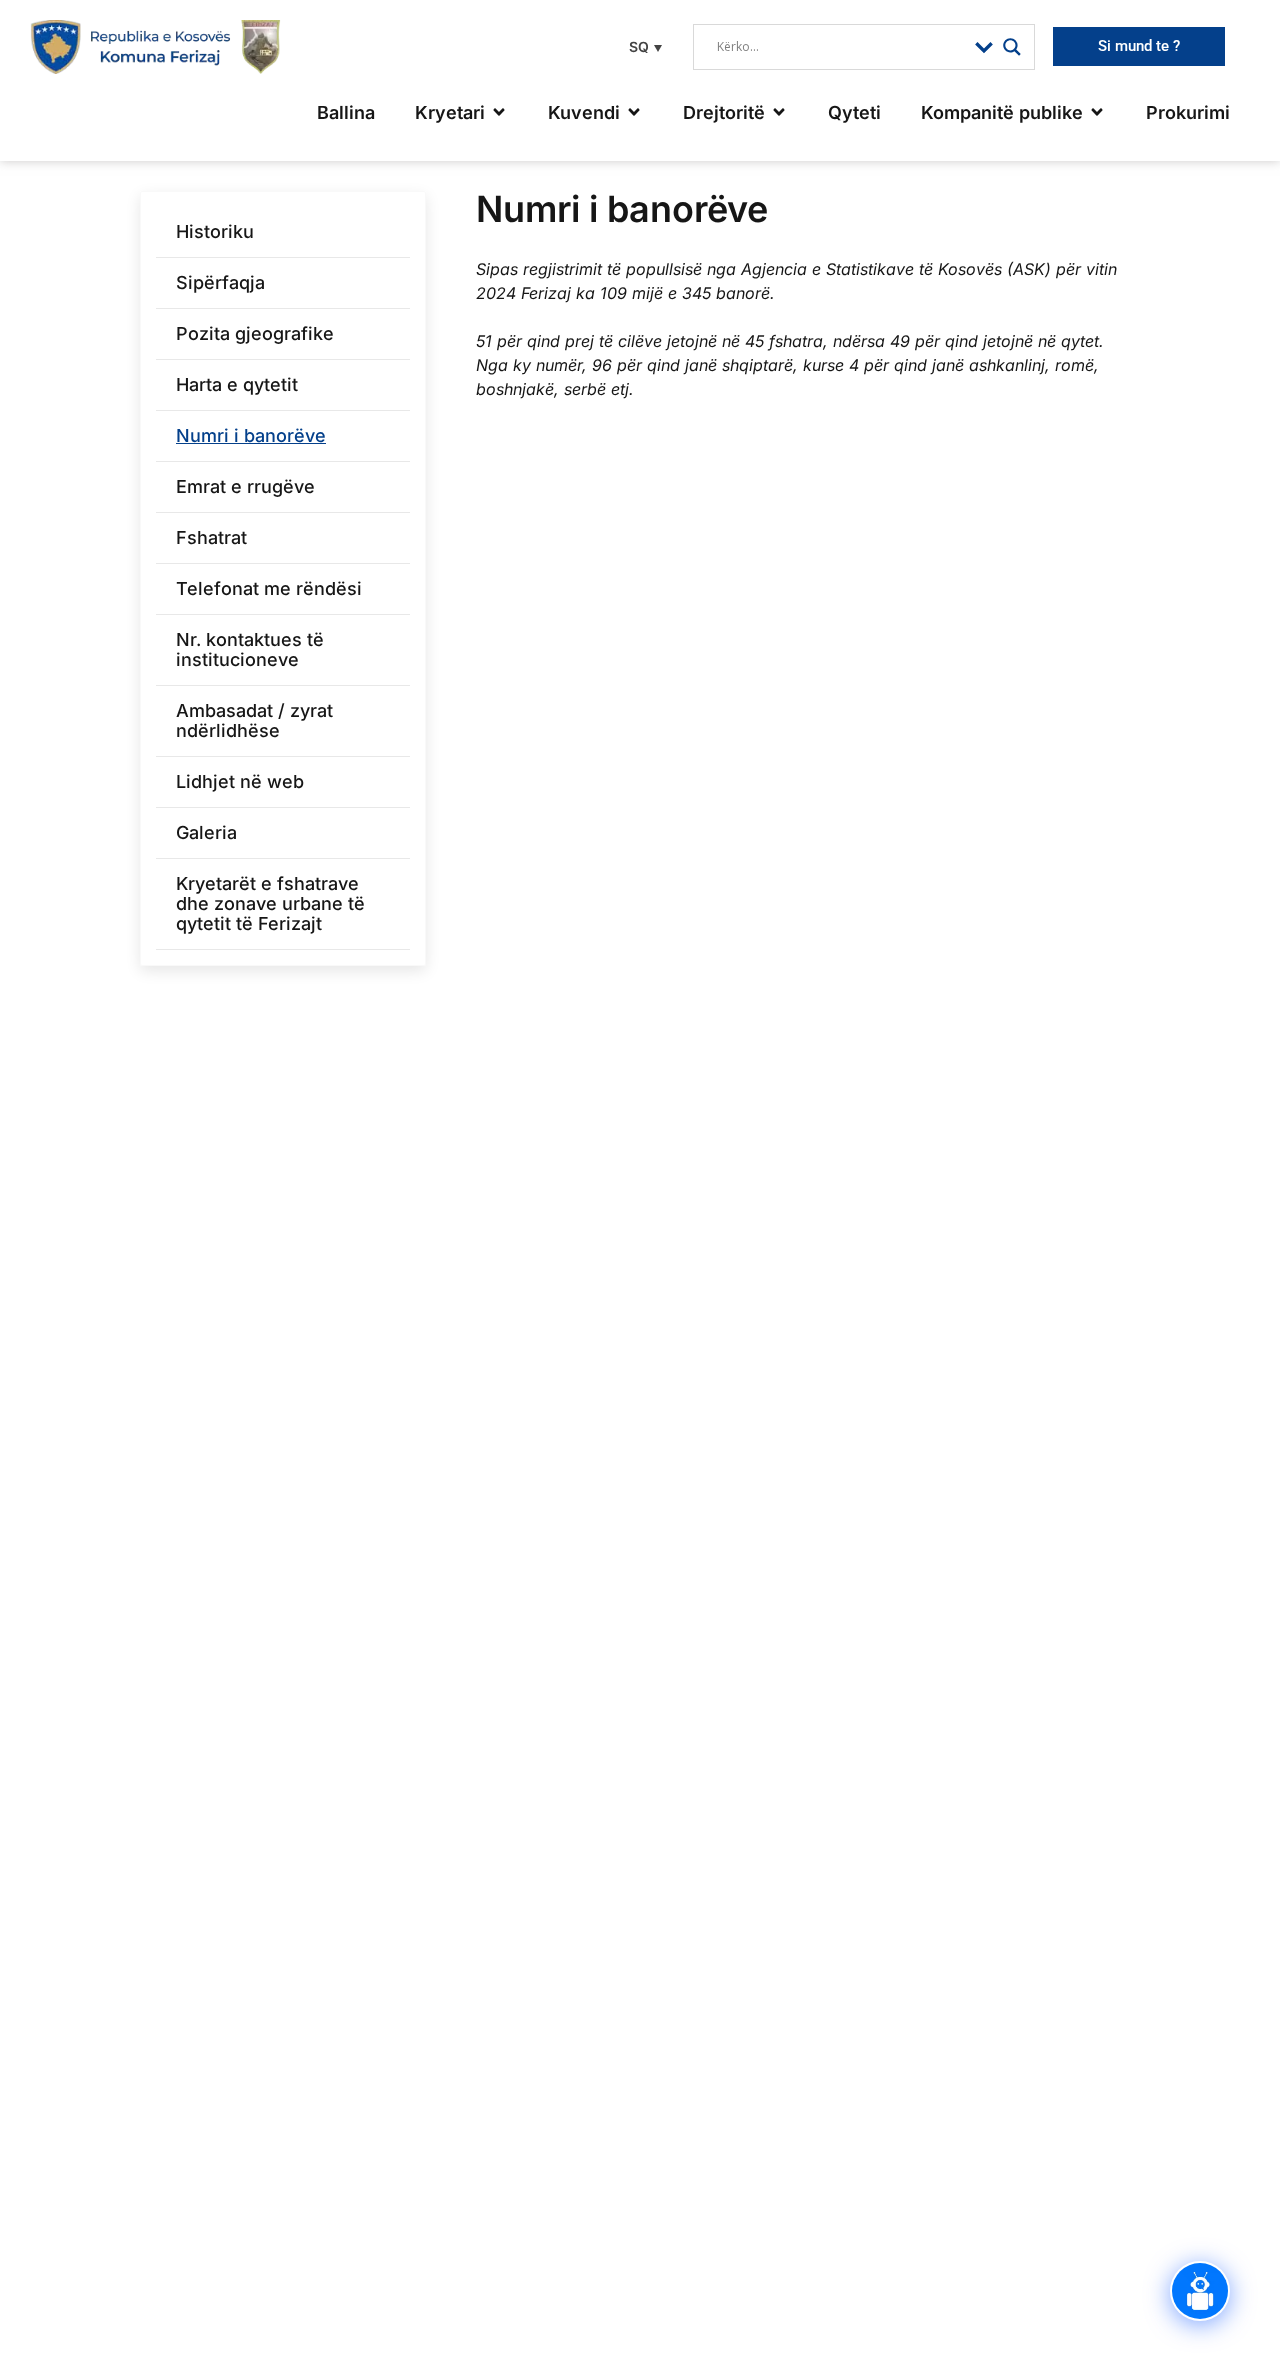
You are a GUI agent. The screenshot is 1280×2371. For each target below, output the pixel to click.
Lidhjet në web (240, 781)
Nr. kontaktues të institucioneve (250, 649)
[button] (643, 46)
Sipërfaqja (220, 282)
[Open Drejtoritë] (779, 112)
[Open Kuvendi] (634, 112)
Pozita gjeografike (255, 333)
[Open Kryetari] (499, 112)
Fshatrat (211, 537)
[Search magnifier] (1012, 47)
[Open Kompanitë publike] (1097, 112)
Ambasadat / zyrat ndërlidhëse (254, 720)
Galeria (206, 832)
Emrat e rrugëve (245, 486)
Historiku (215, 231)
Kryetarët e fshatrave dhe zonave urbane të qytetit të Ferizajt (270, 903)
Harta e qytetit (237, 384)
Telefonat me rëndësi (269, 588)
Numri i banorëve (251, 435)
